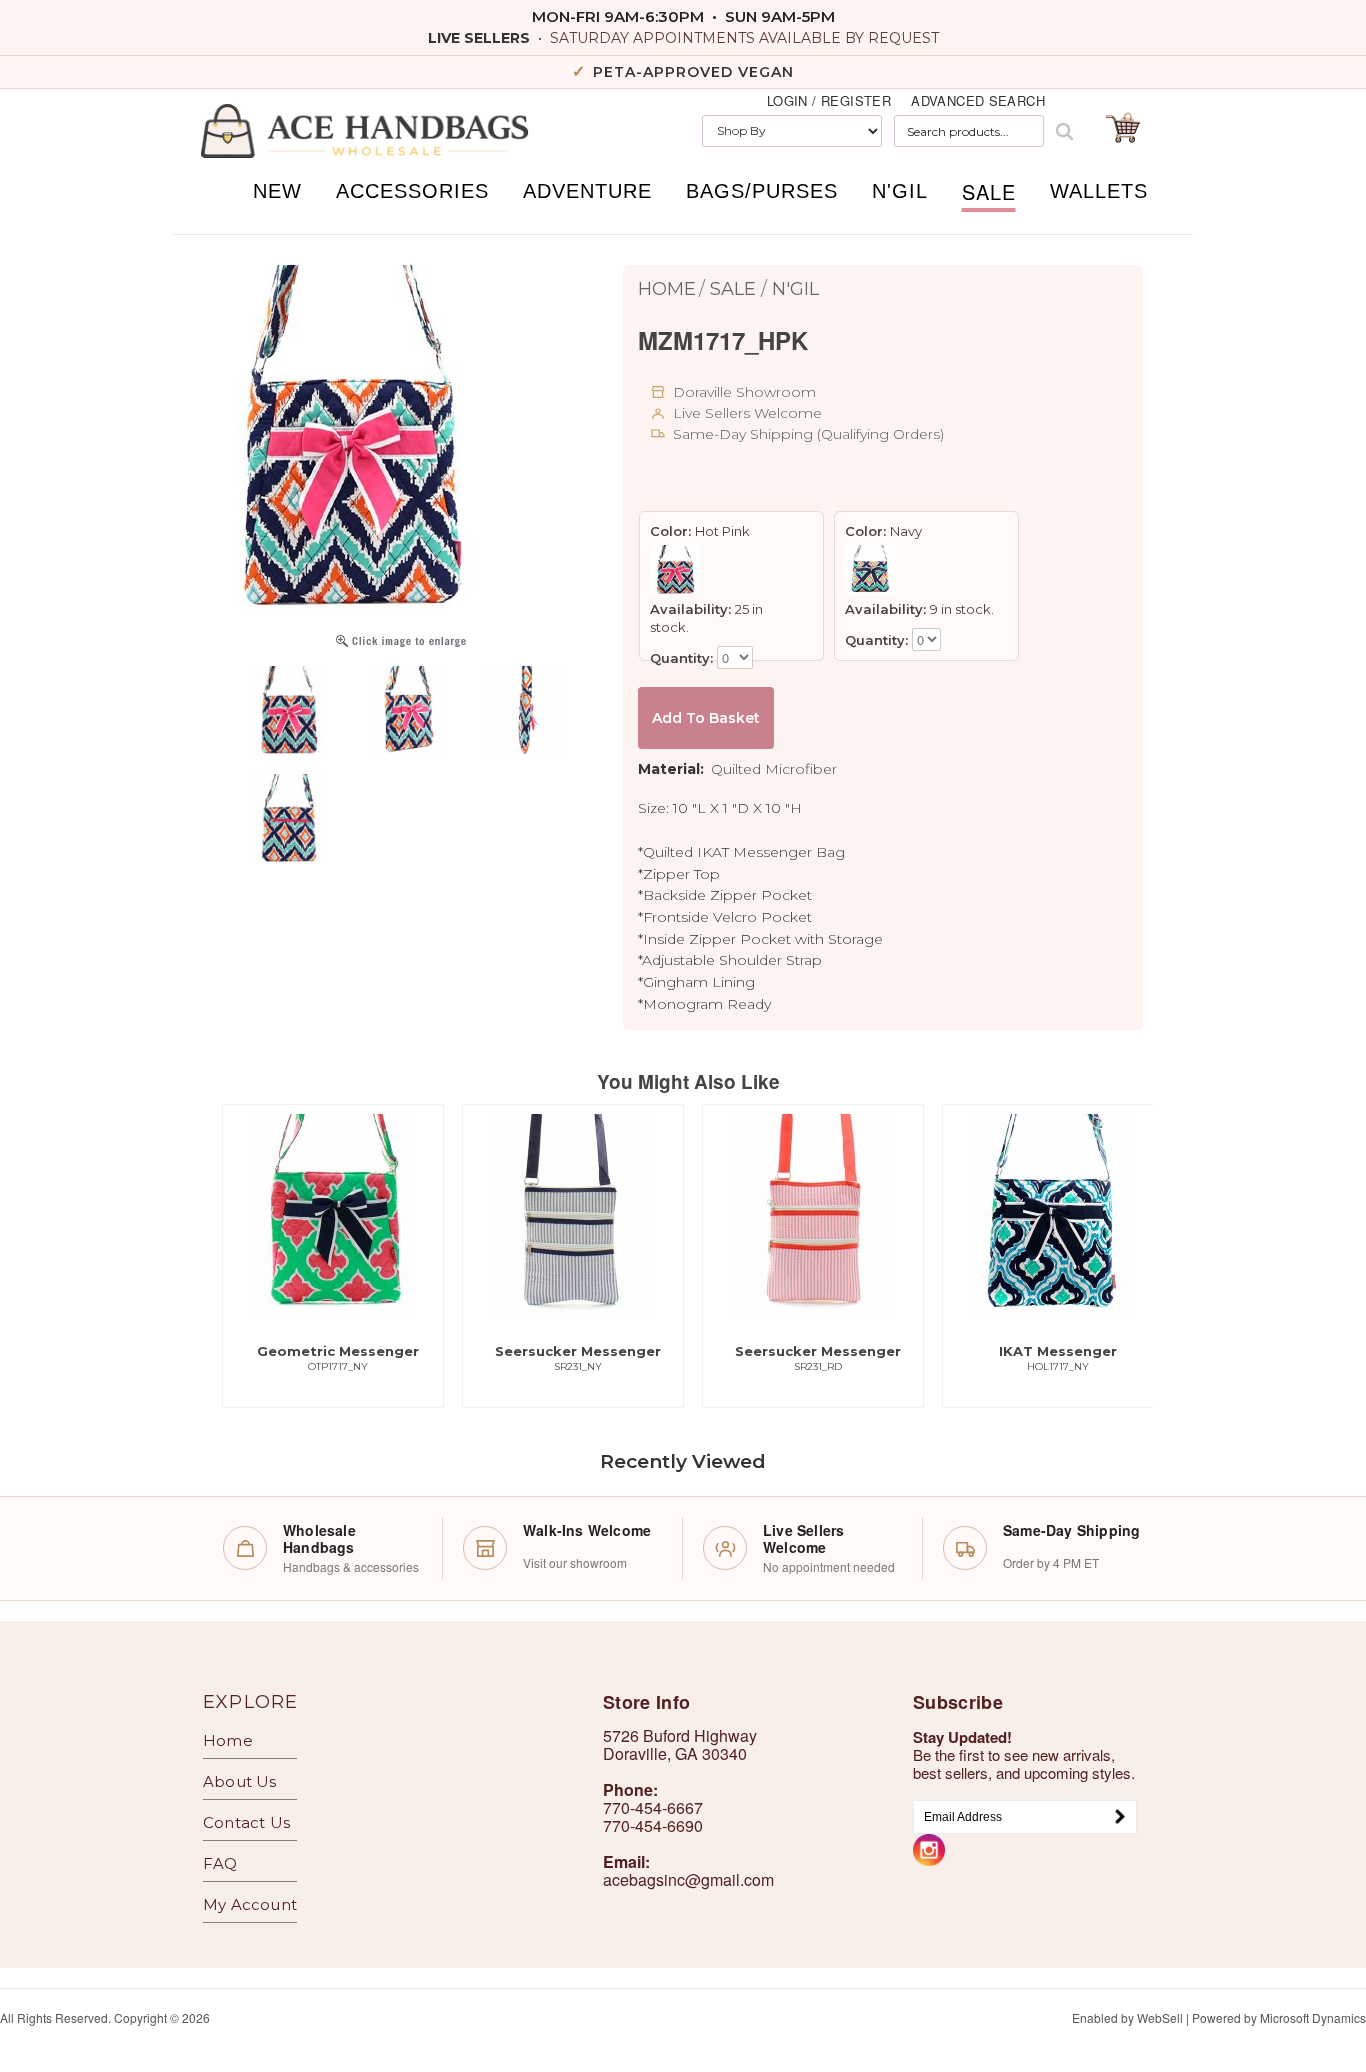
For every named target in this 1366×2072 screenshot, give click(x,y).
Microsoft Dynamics (1313, 2017)
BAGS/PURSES (762, 191)
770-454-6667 (653, 1807)
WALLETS (1099, 191)
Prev (239, 1084)
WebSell (1160, 2017)
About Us (240, 1781)
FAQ (220, 1863)
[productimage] (401, 643)
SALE (989, 191)
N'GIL (900, 191)
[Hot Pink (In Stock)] (677, 570)
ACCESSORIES (412, 191)
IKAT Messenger (1058, 1358)
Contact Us (246, 1822)
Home (667, 289)
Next (289, 1084)
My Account (250, 1904)
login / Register (829, 101)
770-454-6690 (653, 1825)
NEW (277, 191)
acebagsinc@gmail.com (688, 1879)
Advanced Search (978, 101)
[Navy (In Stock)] (872, 570)
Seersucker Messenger (578, 1358)
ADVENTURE (587, 191)
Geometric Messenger (338, 1358)
